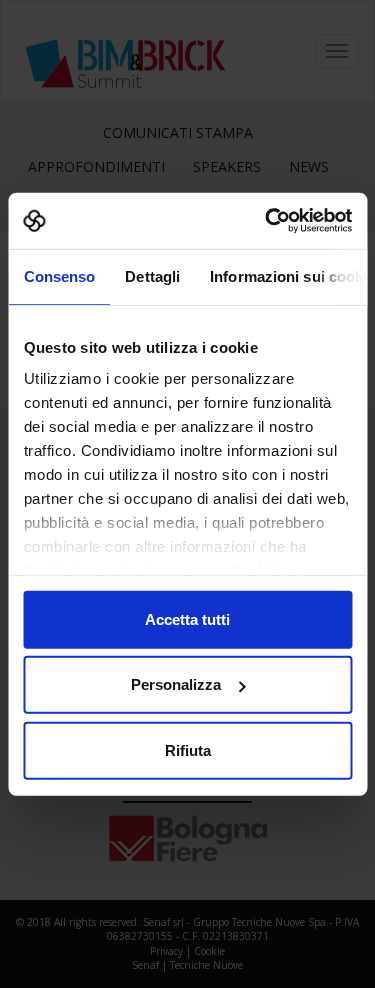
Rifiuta (188, 749)
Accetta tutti (187, 618)
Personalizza (176, 684)
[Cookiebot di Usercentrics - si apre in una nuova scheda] (267, 221)
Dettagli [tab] (152, 275)
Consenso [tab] (59, 275)
